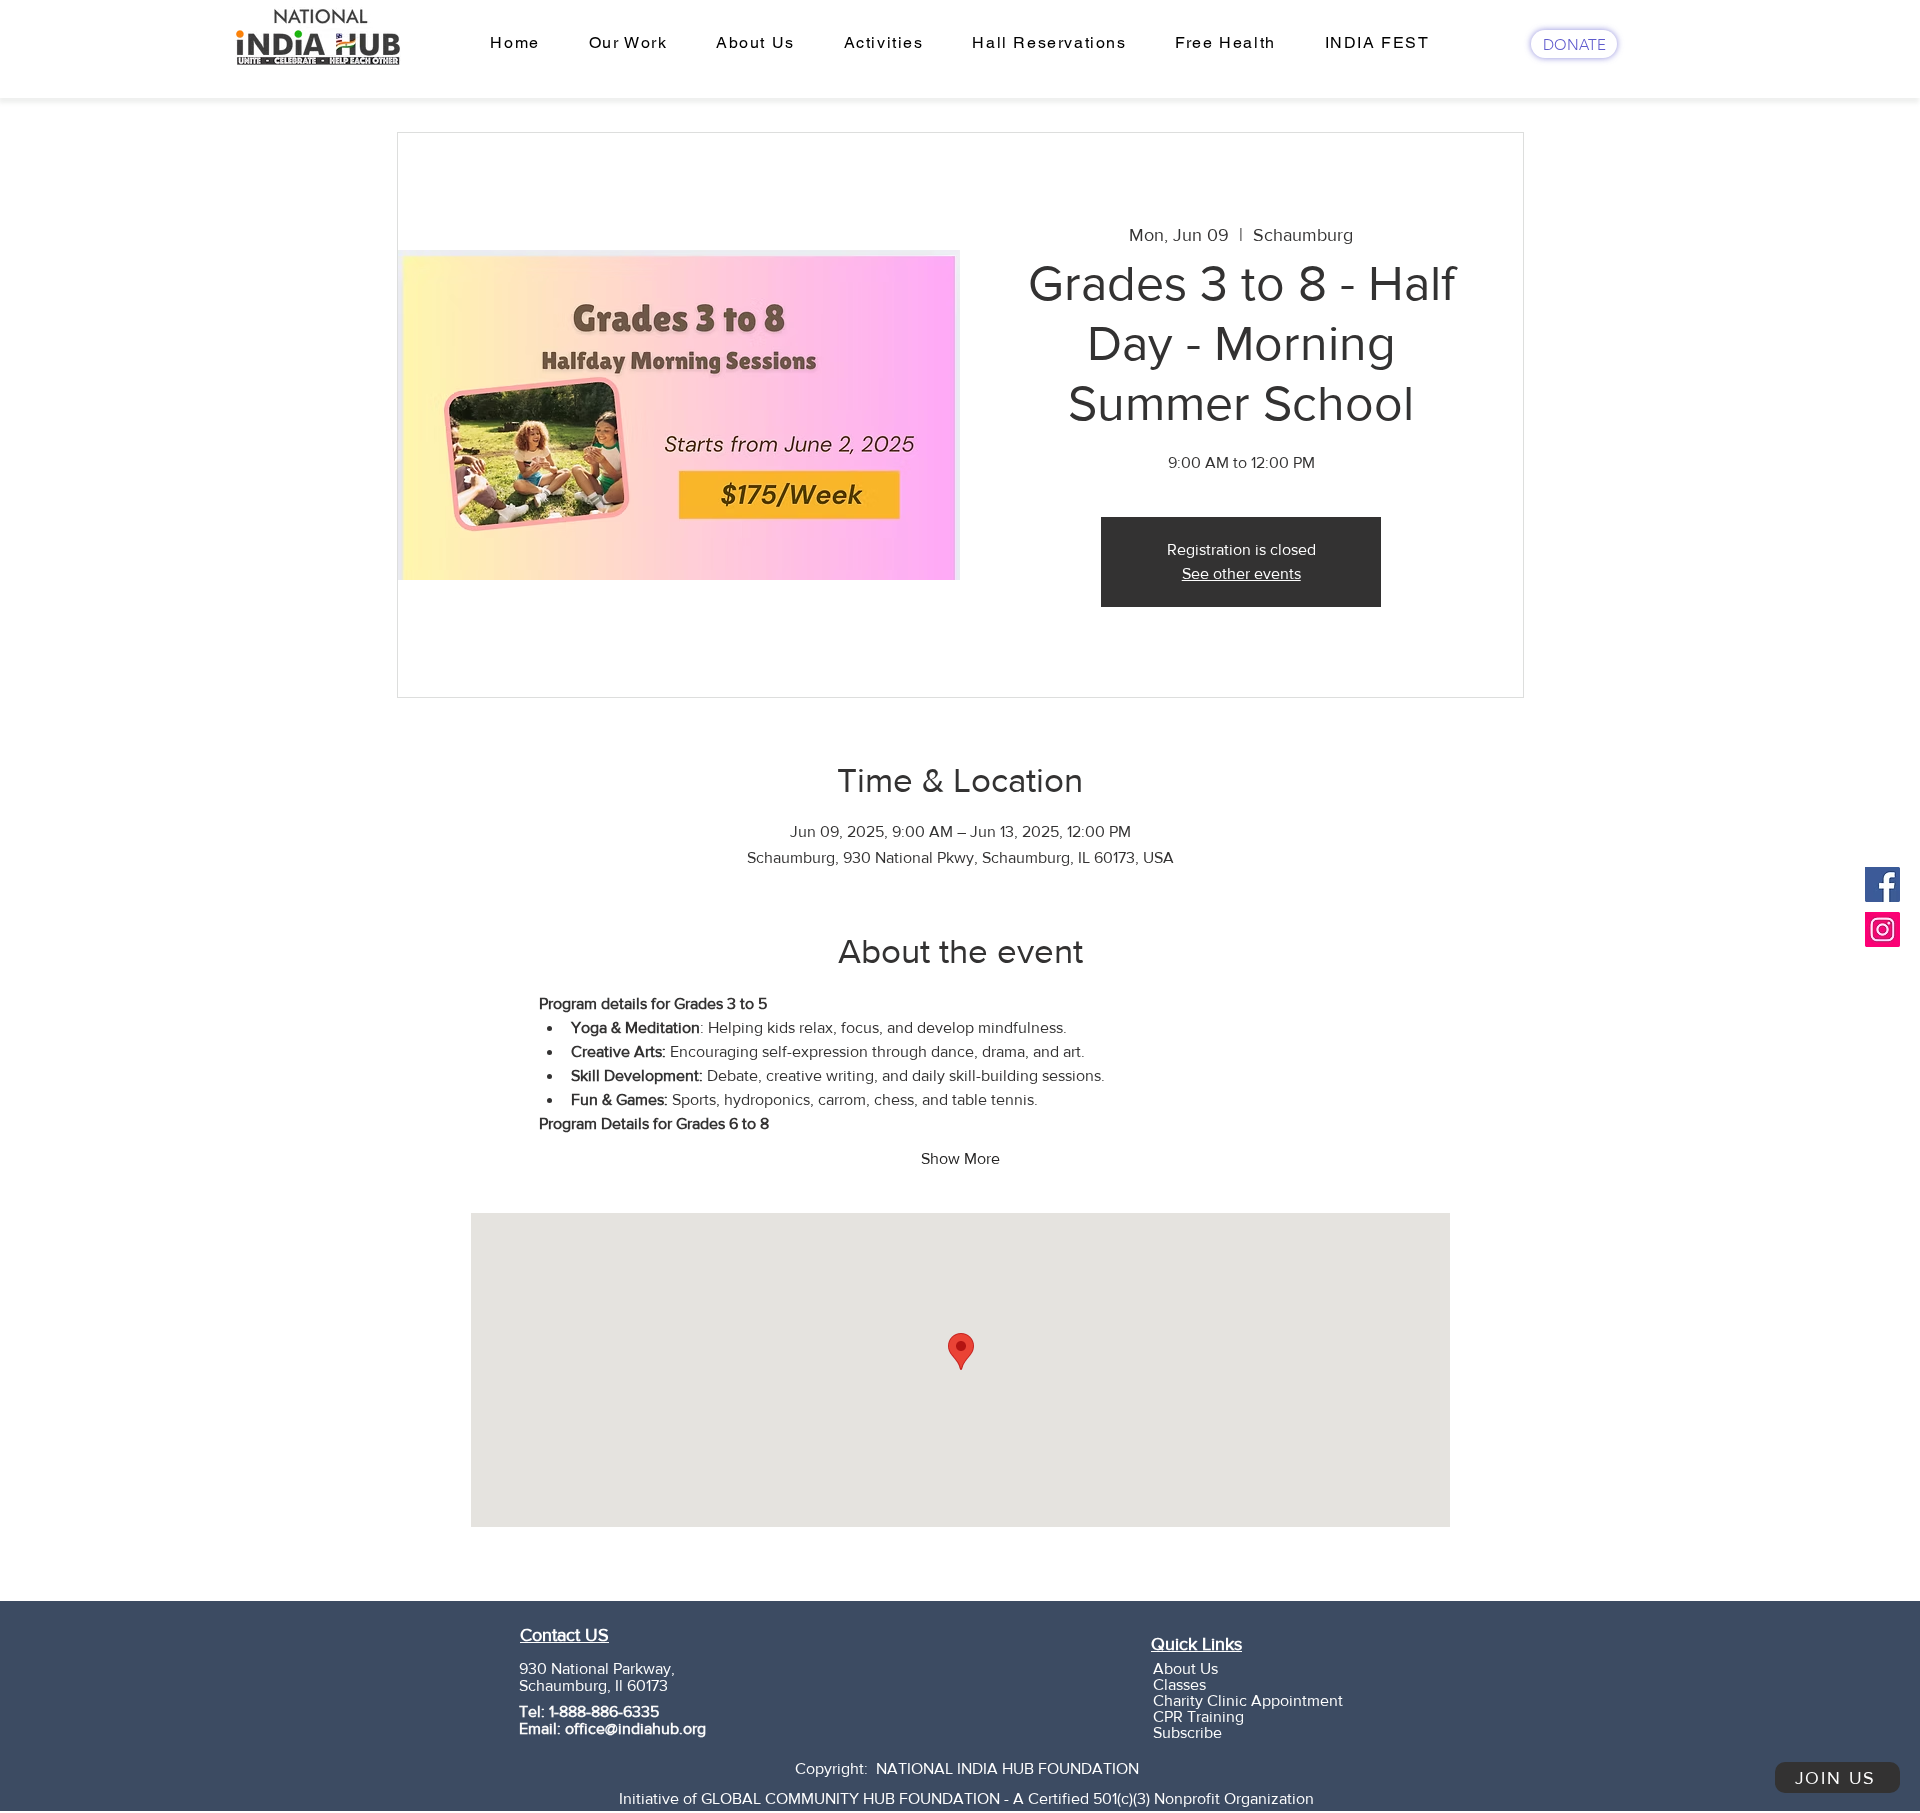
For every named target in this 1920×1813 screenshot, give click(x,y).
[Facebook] (1882, 884)
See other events (1241, 573)
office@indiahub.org (635, 1728)
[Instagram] (1882, 929)
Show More (960, 1158)
